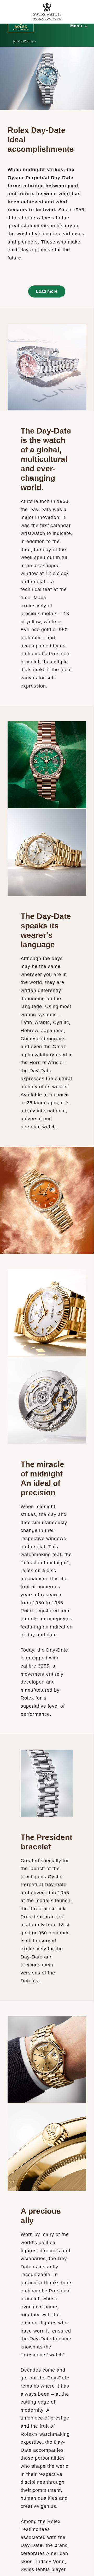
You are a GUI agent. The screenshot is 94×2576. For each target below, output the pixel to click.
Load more (47, 291)
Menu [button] (76, 26)
